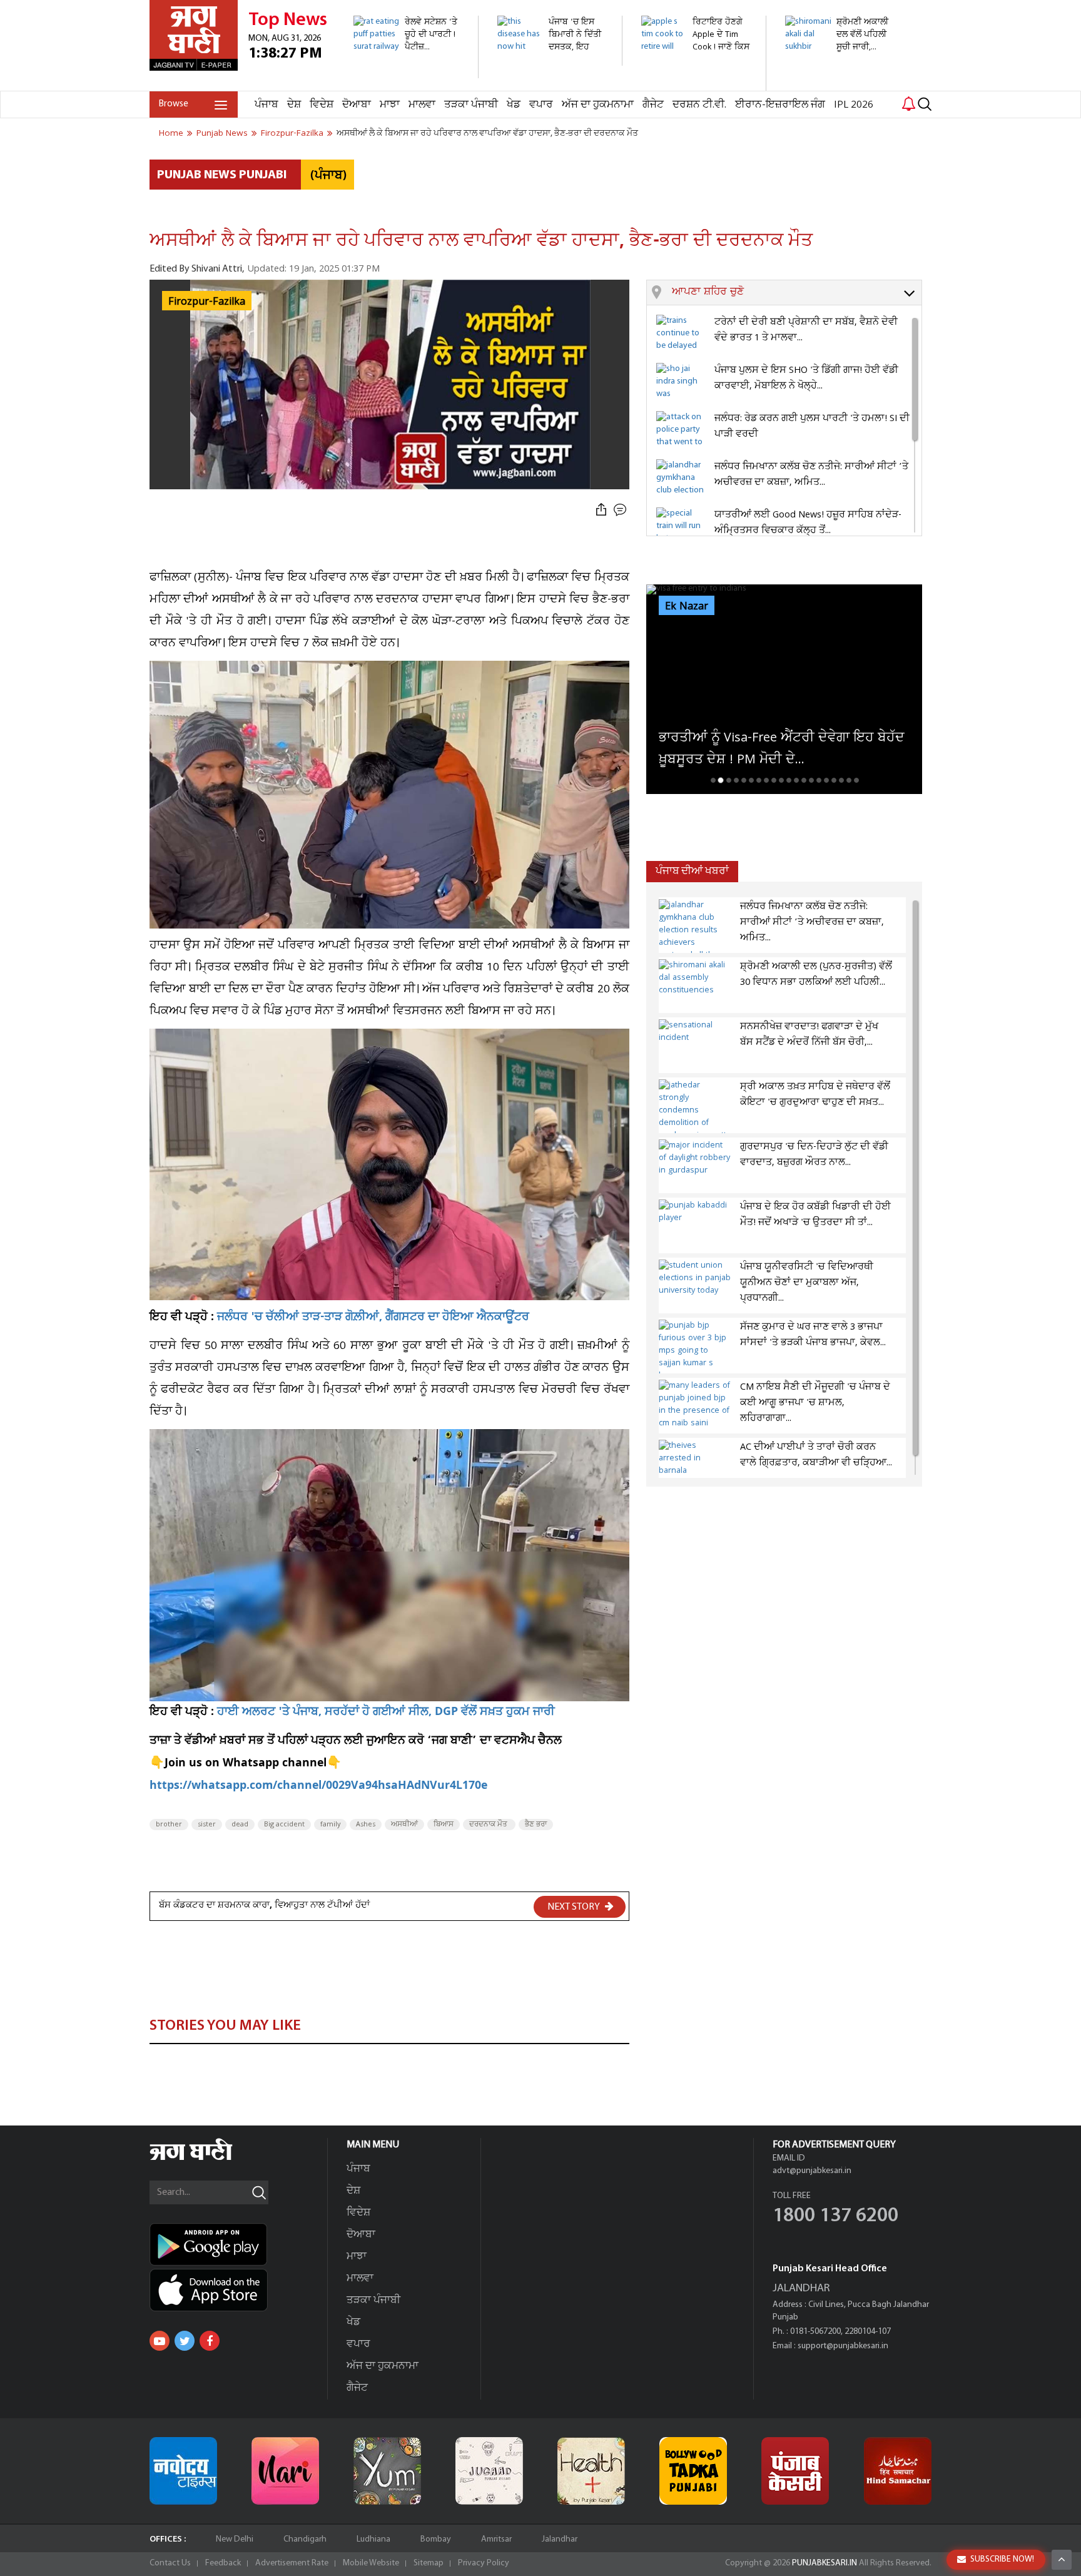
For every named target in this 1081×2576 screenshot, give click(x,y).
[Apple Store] (238, 2290)
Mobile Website (371, 2563)
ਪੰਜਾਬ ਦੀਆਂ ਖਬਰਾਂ (692, 871)
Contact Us (170, 2563)
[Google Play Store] (238, 2244)
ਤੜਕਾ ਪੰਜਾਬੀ (471, 105)
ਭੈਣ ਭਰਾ (536, 1825)
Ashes (366, 1825)
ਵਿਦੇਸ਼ (322, 105)
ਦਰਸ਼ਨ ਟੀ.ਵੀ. (699, 105)
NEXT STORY (575, 1907)
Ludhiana (373, 2539)
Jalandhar (560, 2539)
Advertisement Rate (292, 2563)
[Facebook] (210, 2341)
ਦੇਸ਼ (294, 105)
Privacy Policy (484, 2563)
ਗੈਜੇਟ (653, 105)
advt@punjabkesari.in (812, 2171)
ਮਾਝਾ (390, 105)
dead (240, 1825)
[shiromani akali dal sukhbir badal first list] (840, 72)
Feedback (223, 2563)
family (330, 1825)
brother (169, 1825)
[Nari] (285, 2471)
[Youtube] (160, 2341)
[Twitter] (185, 2341)
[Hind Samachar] (898, 2471)
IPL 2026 (854, 105)
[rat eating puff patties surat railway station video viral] (409, 72)
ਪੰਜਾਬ (266, 105)
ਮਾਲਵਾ (422, 105)
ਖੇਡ (514, 105)
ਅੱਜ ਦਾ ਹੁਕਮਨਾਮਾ (598, 105)
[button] (797, 293)
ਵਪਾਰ (541, 105)
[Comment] (621, 510)
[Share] (601, 510)
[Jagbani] (208, 2158)
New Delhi (235, 2539)
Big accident (284, 1825)
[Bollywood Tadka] (693, 2471)
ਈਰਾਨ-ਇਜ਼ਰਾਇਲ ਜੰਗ (780, 105)
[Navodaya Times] (183, 2471)
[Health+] (591, 2471)
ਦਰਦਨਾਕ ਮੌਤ (489, 1825)
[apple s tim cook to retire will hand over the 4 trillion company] (697, 84)
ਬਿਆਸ (444, 1825)
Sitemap (429, 2563)
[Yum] (387, 2471)
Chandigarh (305, 2539)
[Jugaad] (489, 2471)
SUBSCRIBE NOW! (1002, 2559)
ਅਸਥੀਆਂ (404, 1825)
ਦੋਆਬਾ (357, 105)
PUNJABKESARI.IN (825, 2563)
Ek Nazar (687, 606)
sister (207, 1825)
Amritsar (496, 2539)
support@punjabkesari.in (843, 2346)
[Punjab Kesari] (795, 2471)
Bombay (436, 2539)
